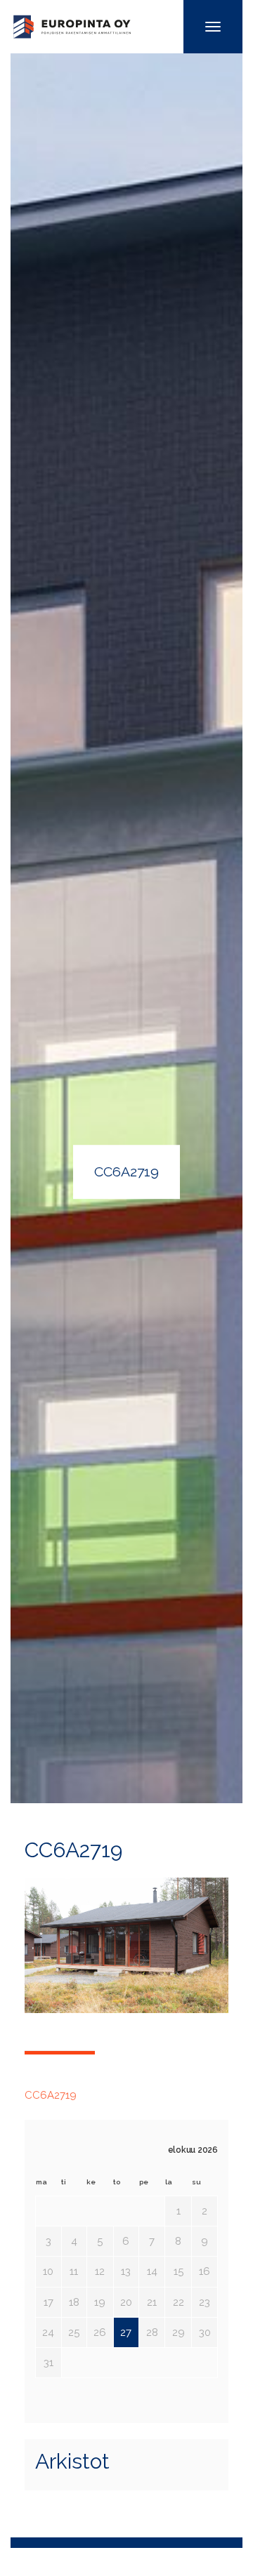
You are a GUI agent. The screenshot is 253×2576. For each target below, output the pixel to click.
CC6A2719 (51, 2095)
